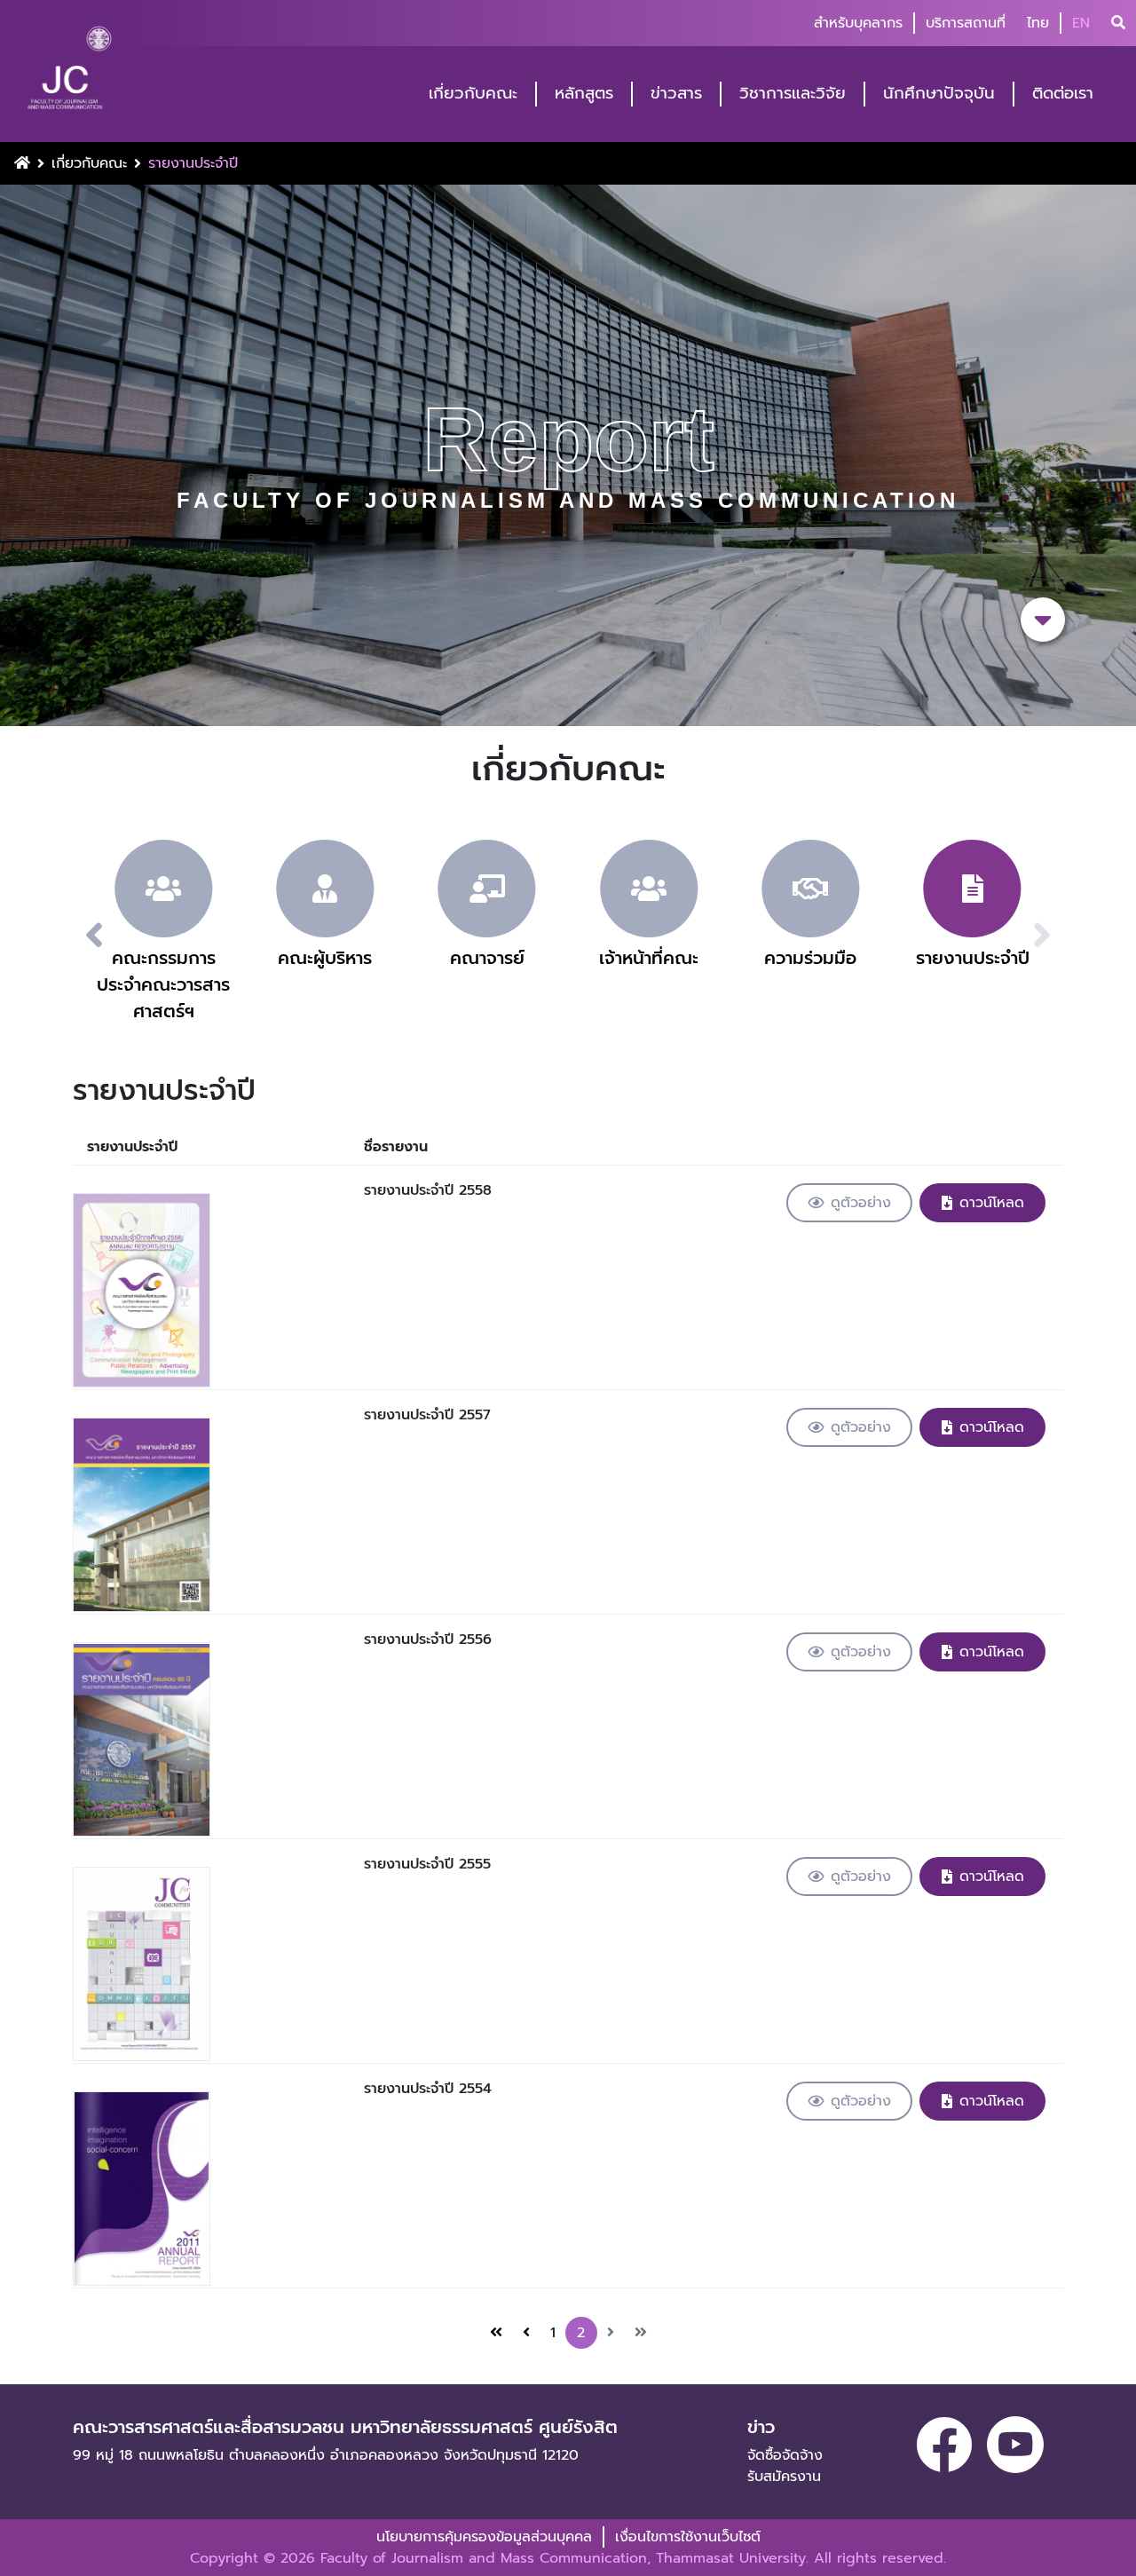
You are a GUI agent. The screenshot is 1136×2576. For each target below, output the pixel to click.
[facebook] (944, 2445)
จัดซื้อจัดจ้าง (785, 2455)
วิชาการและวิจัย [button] (793, 94)
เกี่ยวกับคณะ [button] (473, 94)
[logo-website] (69, 73)
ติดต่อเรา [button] (1063, 94)
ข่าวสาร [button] (676, 94)
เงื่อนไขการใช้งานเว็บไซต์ (688, 2537)
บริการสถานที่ (966, 23)
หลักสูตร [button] (584, 94)
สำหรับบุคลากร (858, 23)
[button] (73, 936)
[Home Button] (22, 163)
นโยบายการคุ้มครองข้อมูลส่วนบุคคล (484, 2537)
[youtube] (1015, 2445)
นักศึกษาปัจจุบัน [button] (939, 94)
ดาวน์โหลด (992, 1203)
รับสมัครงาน (784, 2477)
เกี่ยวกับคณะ (89, 163)
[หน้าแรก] (496, 2333)
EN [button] (1081, 23)
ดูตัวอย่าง (861, 1203)
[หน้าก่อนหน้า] (526, 2333)
